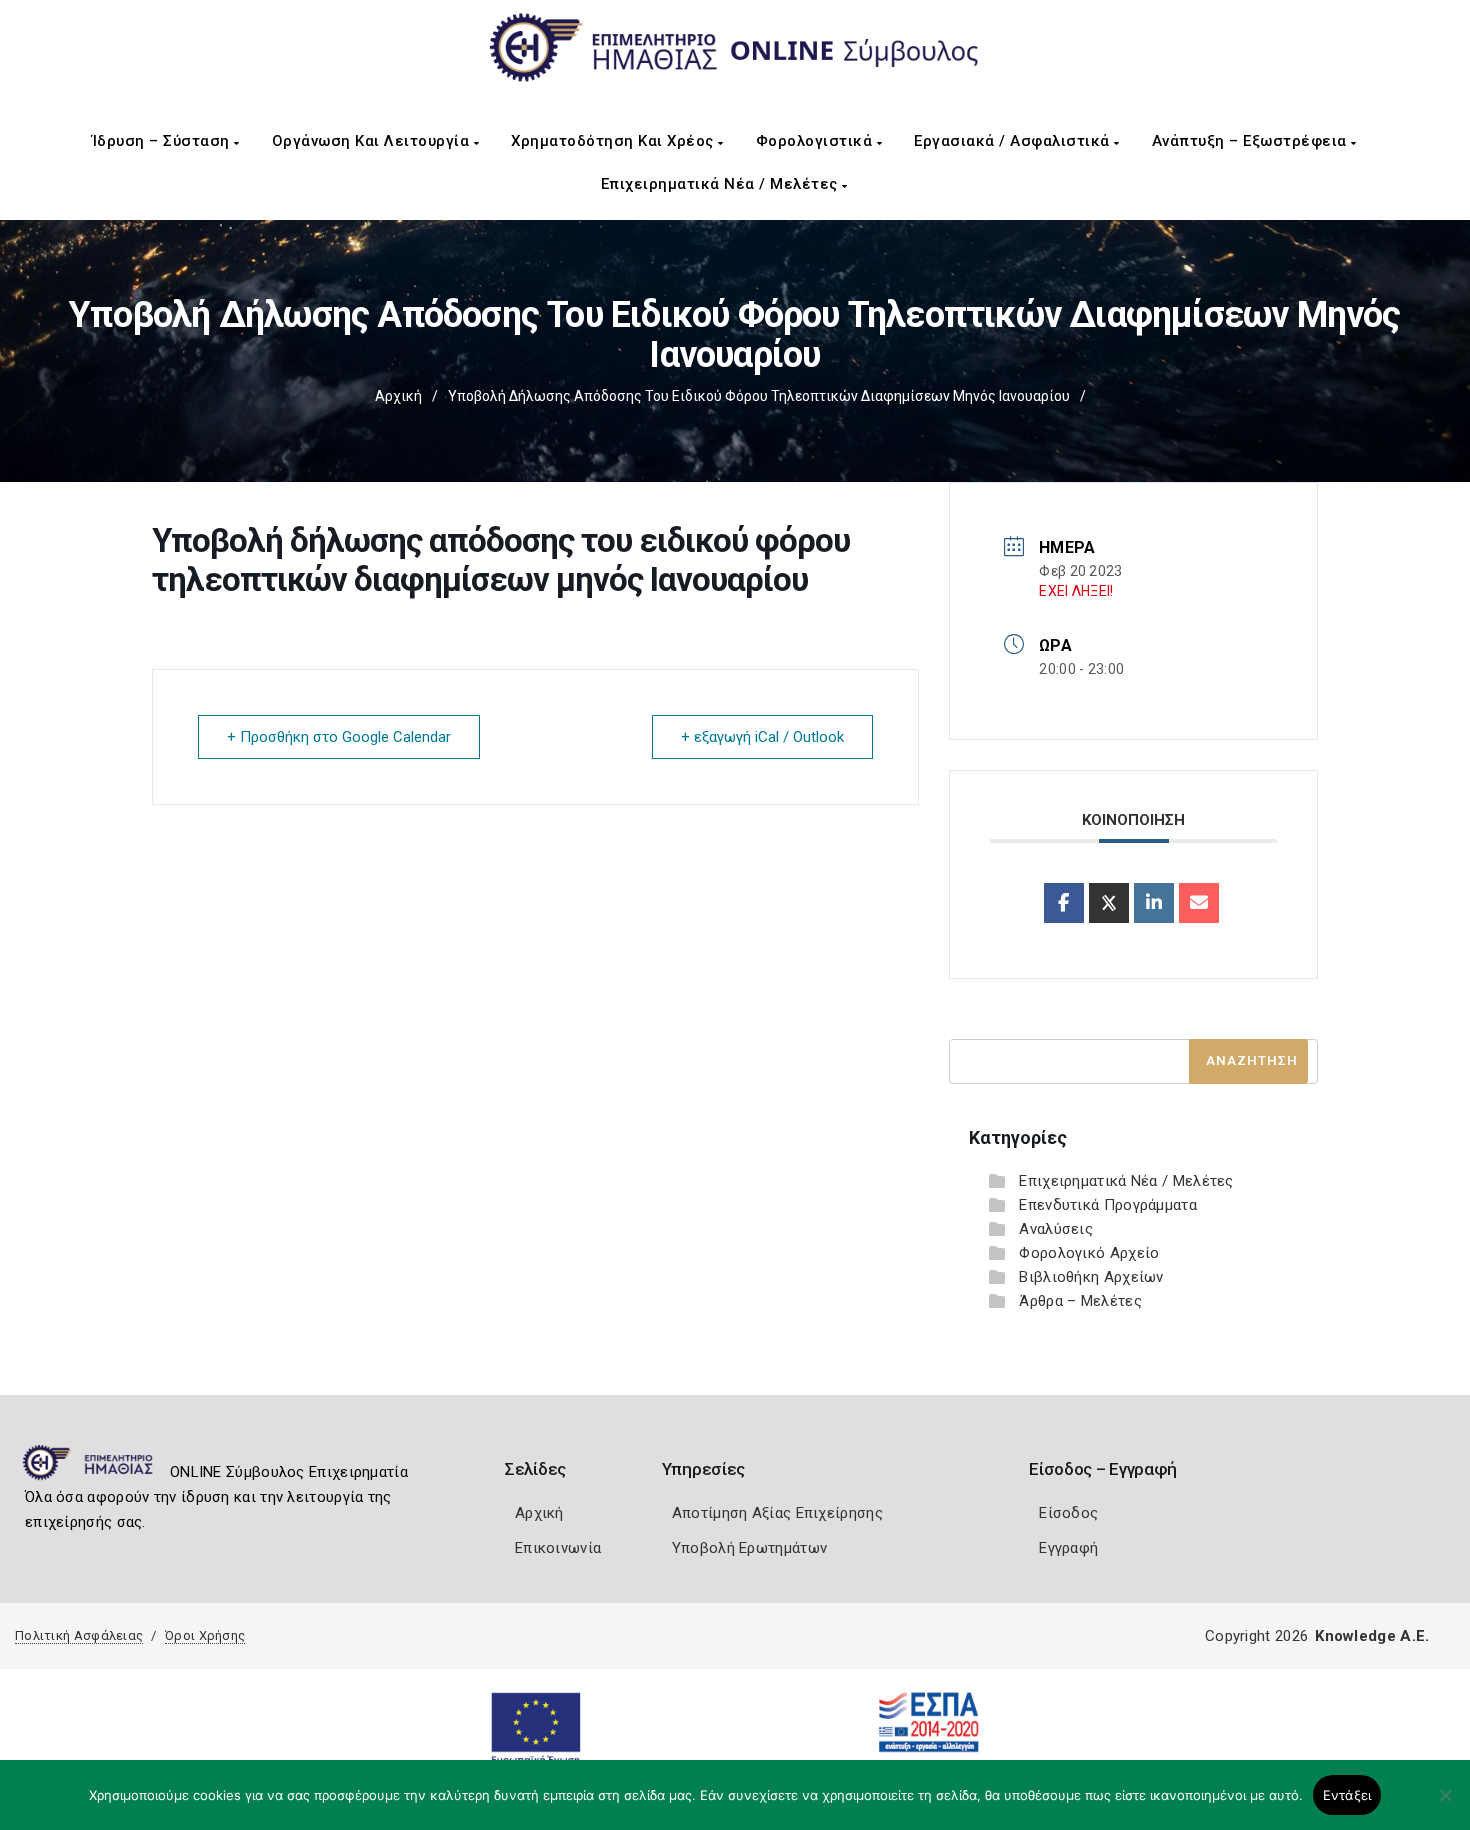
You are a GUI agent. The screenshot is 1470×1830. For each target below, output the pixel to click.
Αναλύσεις (1056, 1229)
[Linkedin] (1154, 903)
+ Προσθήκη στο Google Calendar (339, 737)
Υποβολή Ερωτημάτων (749, 1548)
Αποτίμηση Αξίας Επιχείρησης (777, 1513)
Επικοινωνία (558, 1548)
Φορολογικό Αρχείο (1089, 1253)
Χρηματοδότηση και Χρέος (614, 141)
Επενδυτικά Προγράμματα (1108, 1205)
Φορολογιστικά (816, 141)
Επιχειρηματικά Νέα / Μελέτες (722, 184)
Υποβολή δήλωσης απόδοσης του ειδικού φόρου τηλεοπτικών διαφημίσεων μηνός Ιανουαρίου (759, 396)
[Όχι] (1445, 1805)
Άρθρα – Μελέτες (1080, 1301)
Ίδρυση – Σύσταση (163, 141)
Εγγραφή (1068, 1548)
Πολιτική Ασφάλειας (79, 1635)
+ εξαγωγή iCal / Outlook (762, 737)
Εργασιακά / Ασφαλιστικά (1014, 141)
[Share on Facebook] (1064, 903)
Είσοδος (1068, 1513)
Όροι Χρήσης (205, 1635)
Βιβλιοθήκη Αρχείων (1091, 1277)
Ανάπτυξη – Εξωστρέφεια (1252, 141)
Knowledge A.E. (1372, 1636)
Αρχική (398, 396)
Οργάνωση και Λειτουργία (373, 141)
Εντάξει (1347, 1795)
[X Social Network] (1109, 903)
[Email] (1199, 903)
